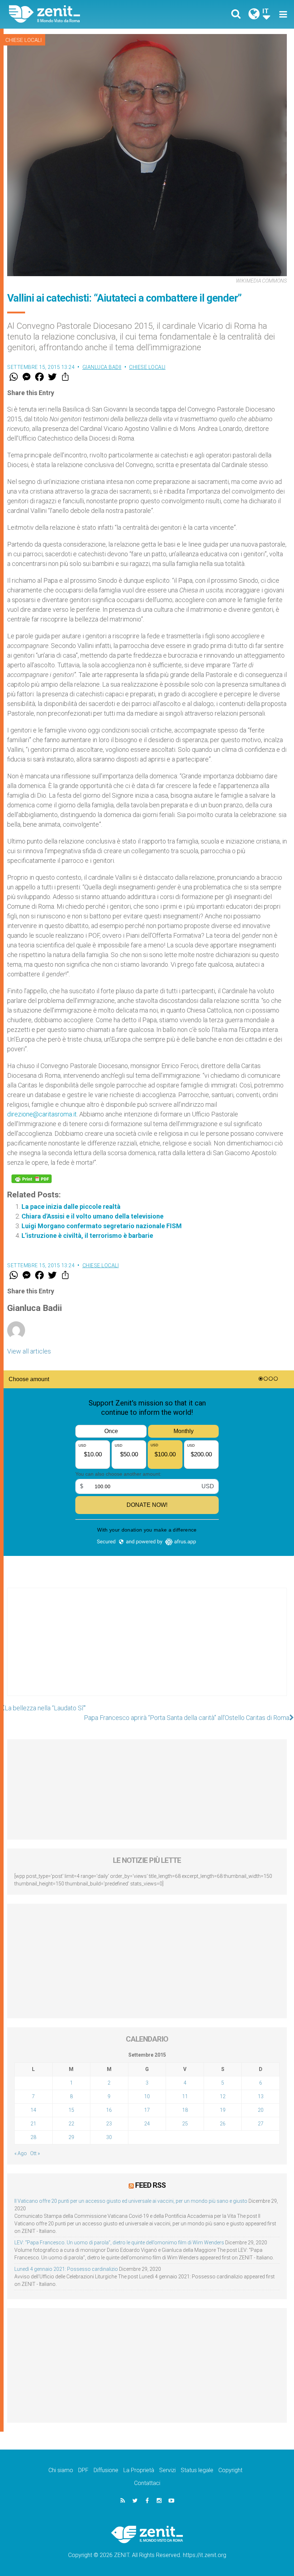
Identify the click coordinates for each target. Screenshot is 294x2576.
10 (147, 2096)
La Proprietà (139, 2470)
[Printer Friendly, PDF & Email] (32, 1179)
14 (33, 2110)
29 (71, 2137)
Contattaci (147, 2483)
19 (223, 2110)
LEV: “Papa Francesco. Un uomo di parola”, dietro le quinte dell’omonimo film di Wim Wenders (119, 2243)
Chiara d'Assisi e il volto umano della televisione (93, 1216)
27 (261, 2124)
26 (223, 2124)
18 (185, 2110)
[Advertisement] (147, 1649)
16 (109, 2110)
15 (71, 2110)
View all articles (29, 1351)
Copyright (230, 2470)
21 (33, 2124)
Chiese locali (23, 40)
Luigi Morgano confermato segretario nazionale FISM (102, 1226)
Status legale (197, 2470)
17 (147, 2110)
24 (147, 2124)
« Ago (21, 2153)
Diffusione (106, 2470)
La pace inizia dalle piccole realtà (71, 1207)
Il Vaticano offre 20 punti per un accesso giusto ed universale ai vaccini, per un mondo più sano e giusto (131, 2201)
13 (261, 2096)
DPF (83, 2470)
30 (109, 2137)
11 (185, 2096)
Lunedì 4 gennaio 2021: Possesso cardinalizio (66, 2269)
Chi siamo (61, 2470)
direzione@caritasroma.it (42, 1114)
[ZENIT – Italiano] (82, 14)
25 (185, 2124)
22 (71, 2124)
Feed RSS (150, 2185)
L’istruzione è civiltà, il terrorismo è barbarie (87, 1236)
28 (33, 2137)
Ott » (35, 2153)
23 (109, 2124)
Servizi (167, 2470)
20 (261, 2110)
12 (223, 2096)
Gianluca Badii (102, 367)
